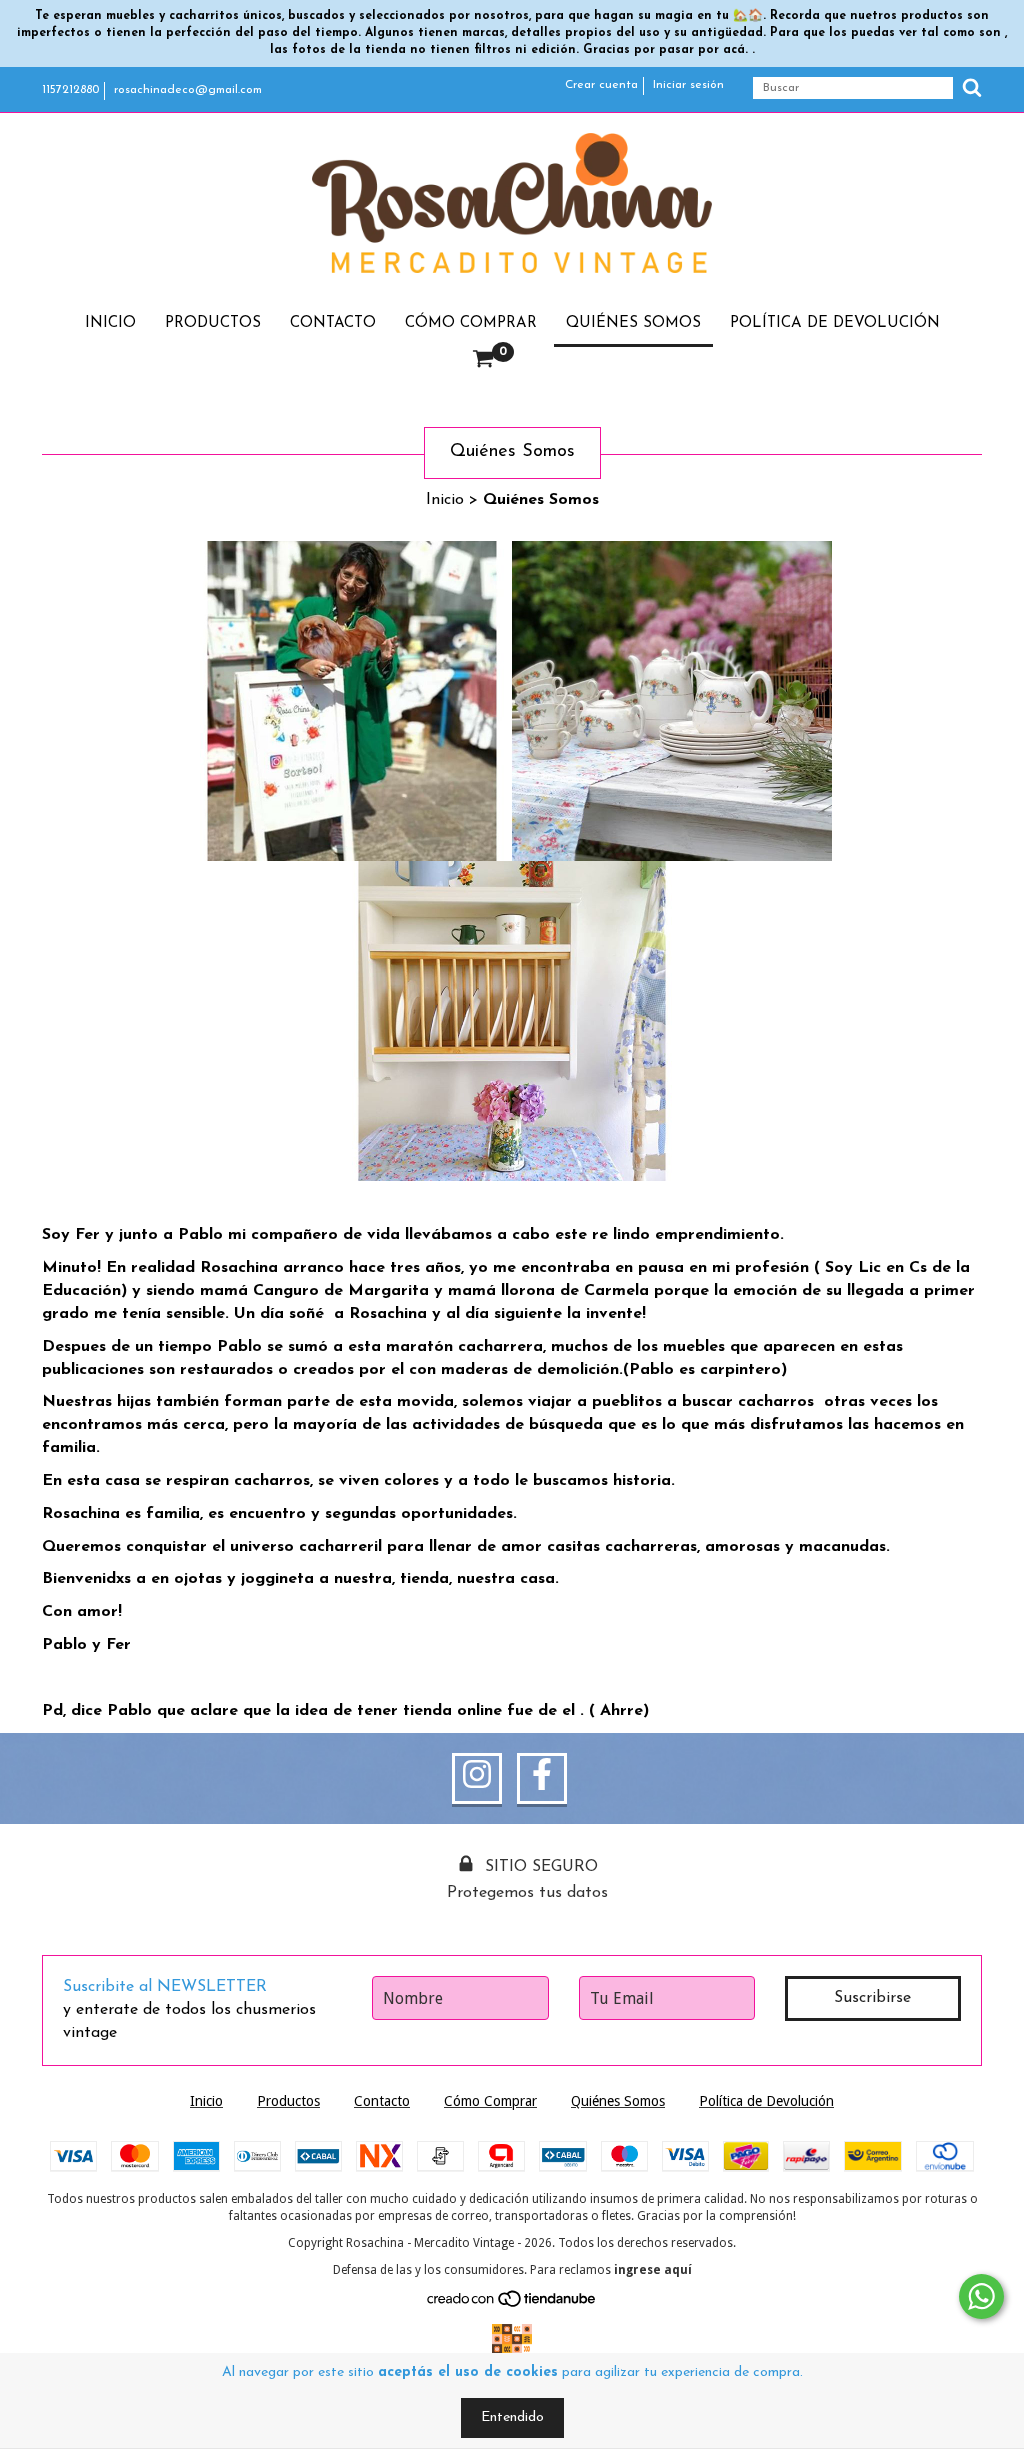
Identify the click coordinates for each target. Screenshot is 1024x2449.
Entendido (512, 2417)
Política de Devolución (835, 323)
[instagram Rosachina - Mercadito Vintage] (477, 1779)
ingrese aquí (653, 2270)
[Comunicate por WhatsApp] (981, 2296)
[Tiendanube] (512, 2304)
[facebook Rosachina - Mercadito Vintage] (542, 1779)
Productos (213, 323)
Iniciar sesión (688, 85)
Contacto (333, 323)
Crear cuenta (601, 85)
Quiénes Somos (633, 323)
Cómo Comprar (471, 323)
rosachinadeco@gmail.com (188, 90)
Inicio (110, 323)
